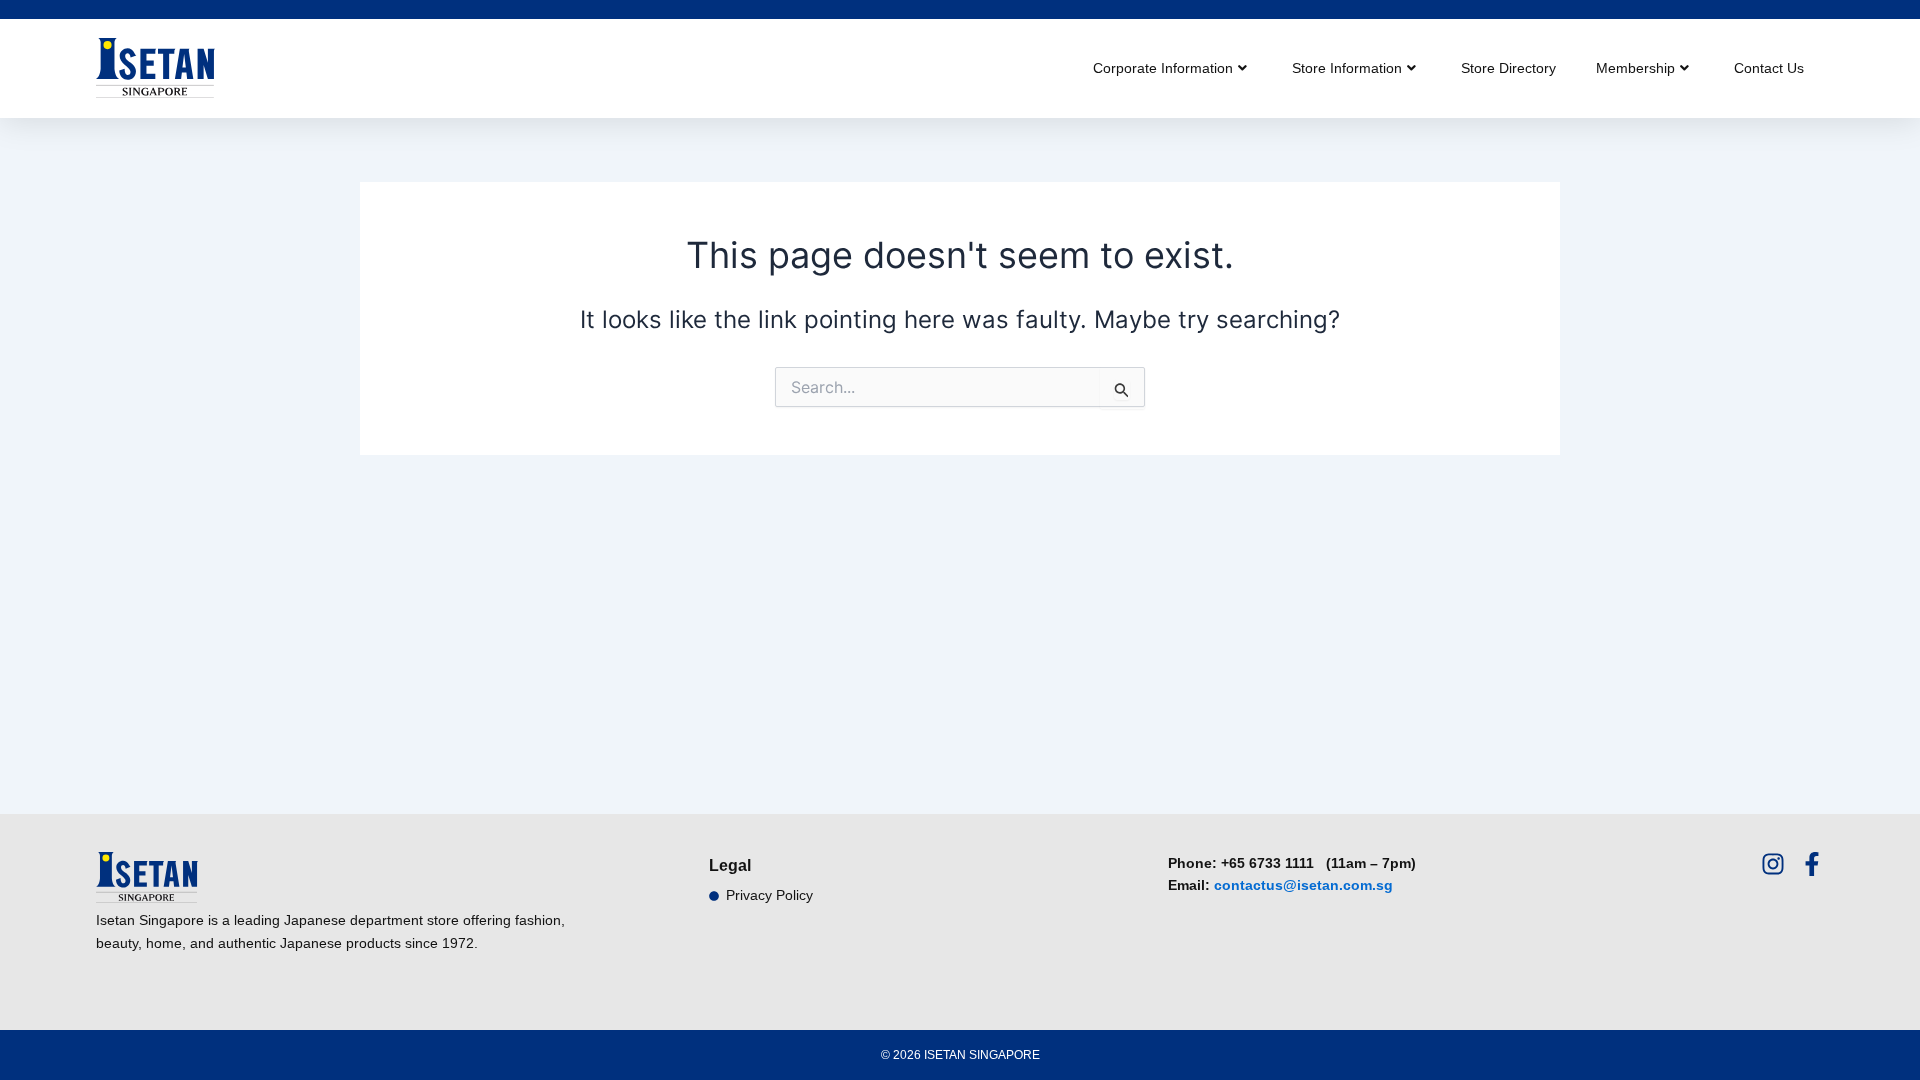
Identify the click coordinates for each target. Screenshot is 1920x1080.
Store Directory (1508, 68)
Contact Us (1769, 68)
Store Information (1347, 68)
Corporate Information (1163, 68)
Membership (1635, 68)
